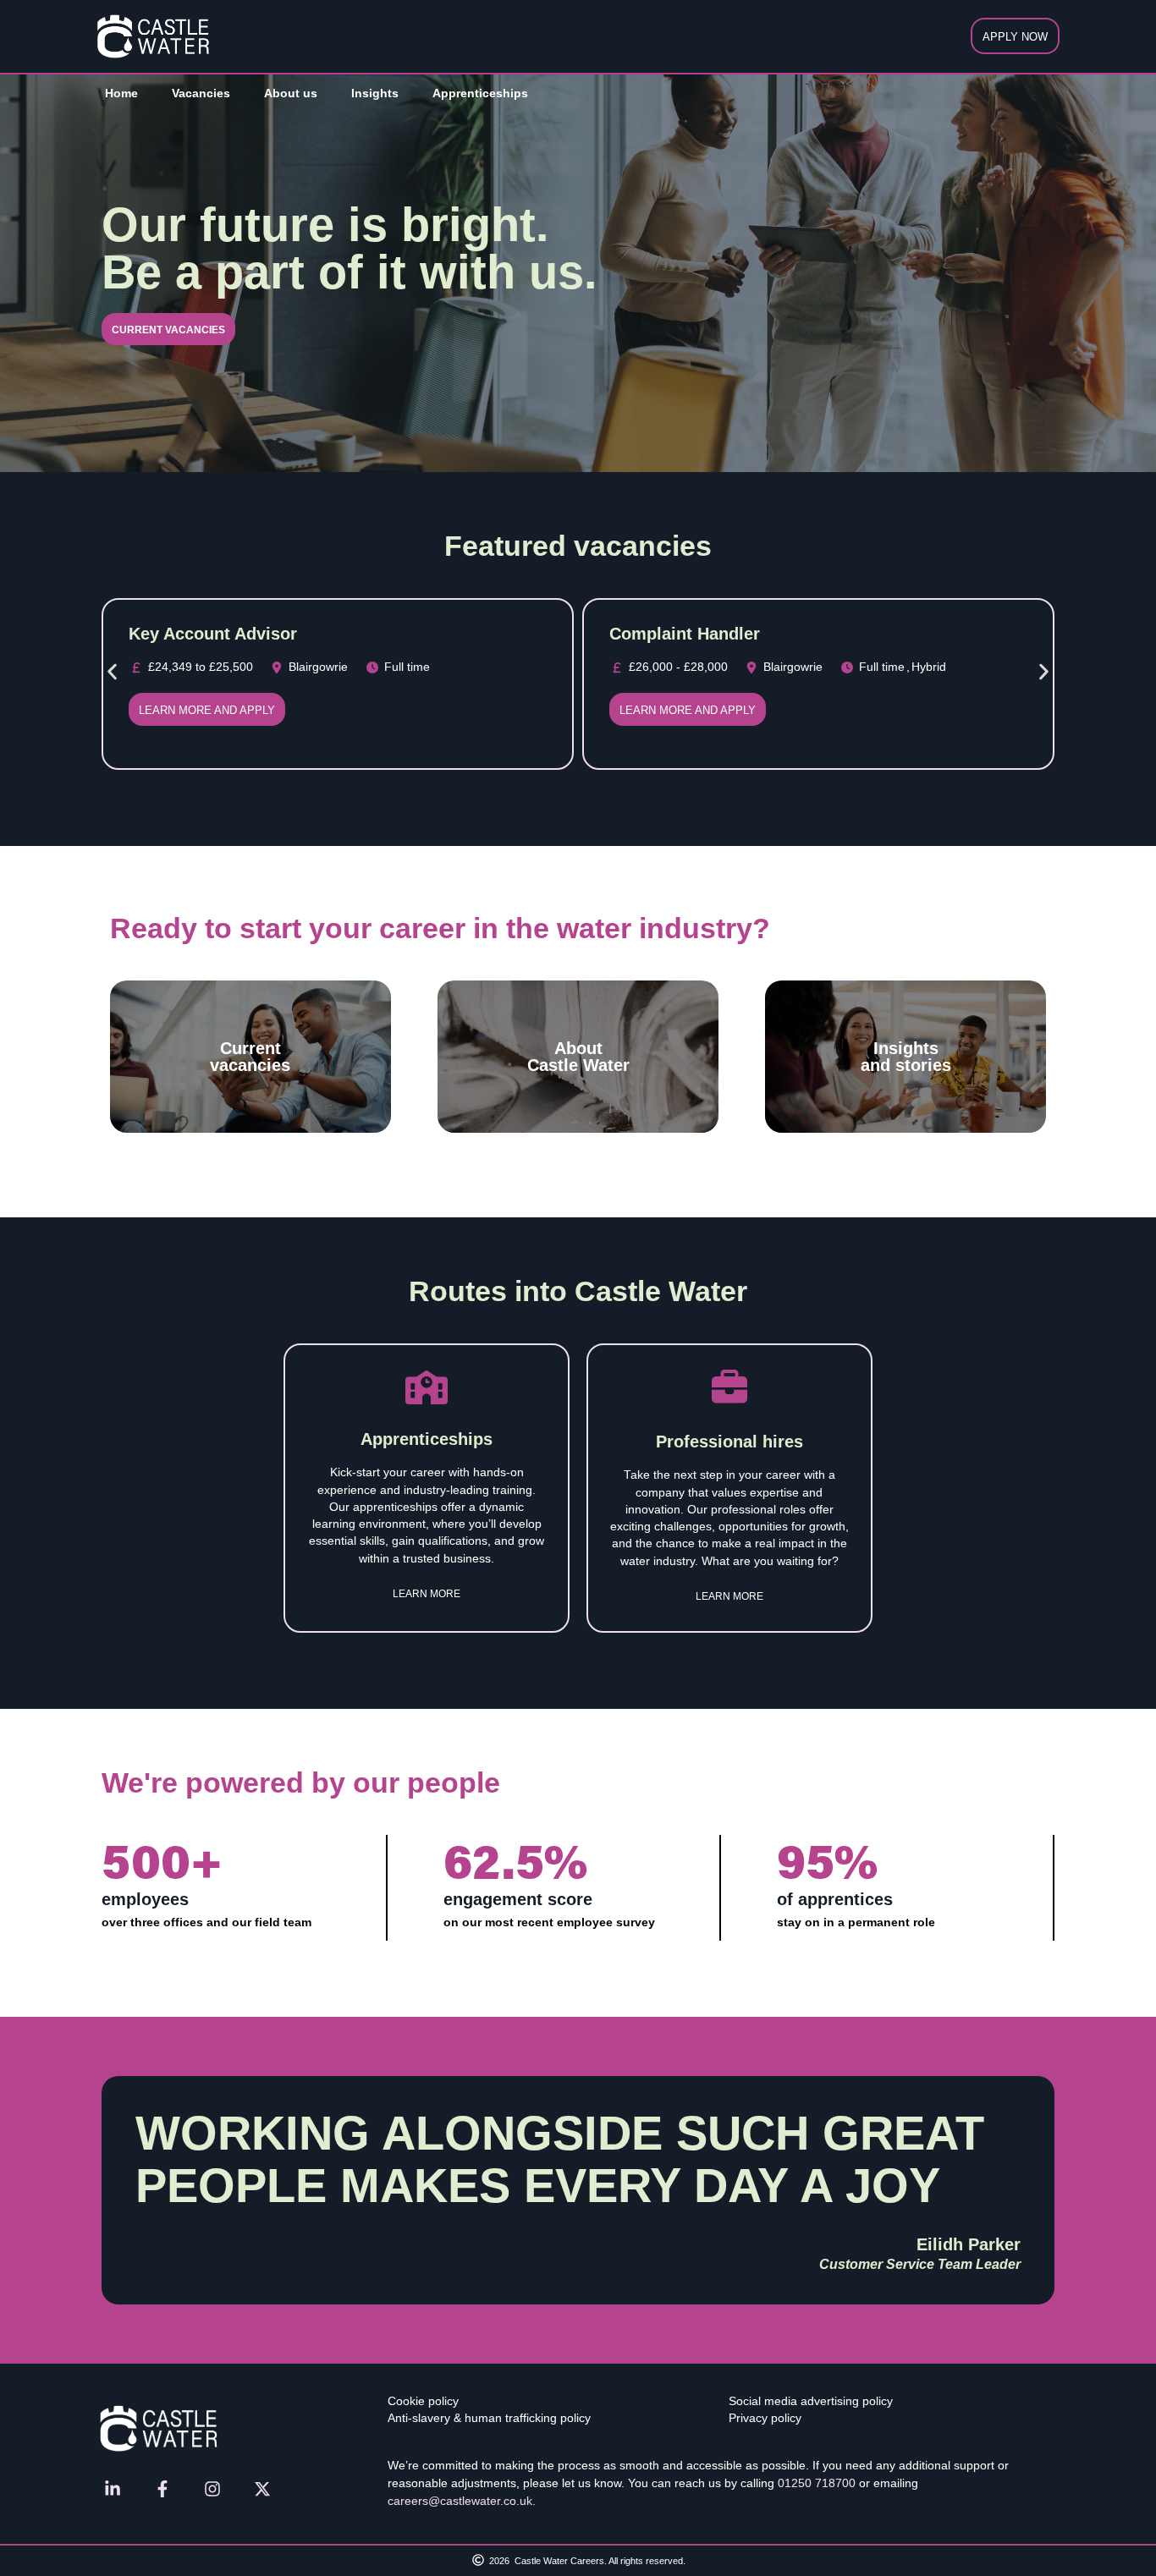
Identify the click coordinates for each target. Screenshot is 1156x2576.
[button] (112, 671)
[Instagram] (212, 2489)
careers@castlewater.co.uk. (462, 2501)
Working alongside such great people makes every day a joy (560, 2159)
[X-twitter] (262, 2489)
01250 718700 (817, 2483)
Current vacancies (250, 1057)
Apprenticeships (480, 93)
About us (291, 93)
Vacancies (201, 93)
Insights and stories (906, 1057)
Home (121, 93)
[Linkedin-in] (113, 2489)
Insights (375, 93)
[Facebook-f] (162, 2489)
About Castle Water (578, 1057)
